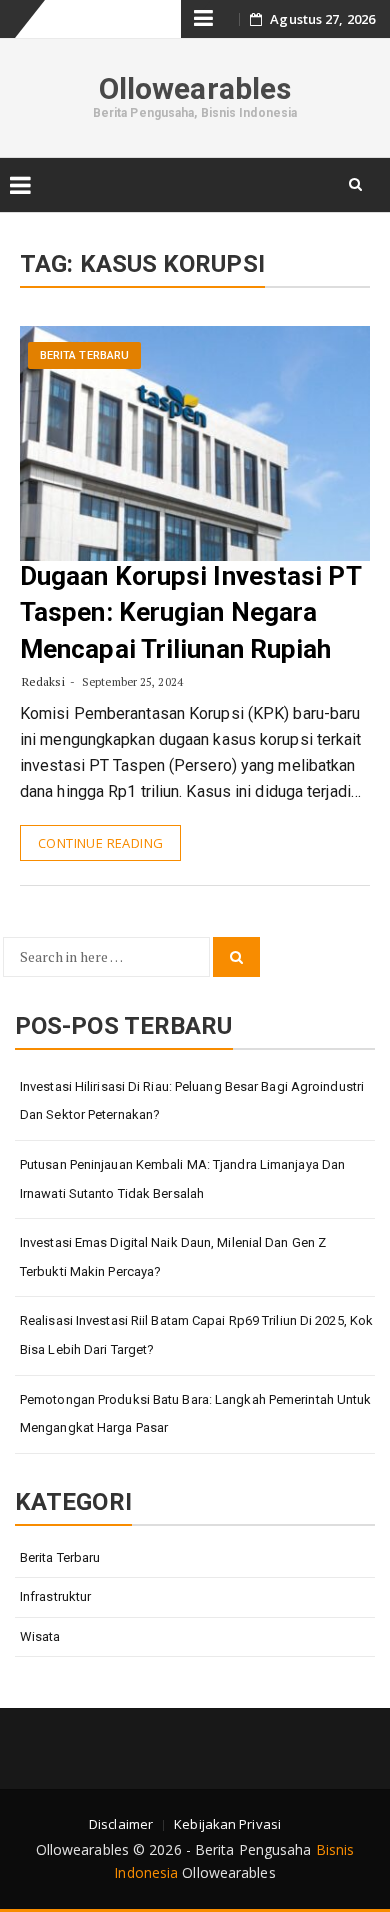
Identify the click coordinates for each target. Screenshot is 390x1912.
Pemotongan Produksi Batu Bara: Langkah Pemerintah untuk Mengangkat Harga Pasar (196, 1414)
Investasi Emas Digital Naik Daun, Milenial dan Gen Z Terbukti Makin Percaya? (173, 1257)
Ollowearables (195, 88)
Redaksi (43, 681)
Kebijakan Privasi (227, 1824)
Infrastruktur (55, 1596)
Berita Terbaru (84, 355)
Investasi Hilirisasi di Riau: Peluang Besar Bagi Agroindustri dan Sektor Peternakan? (192, 1101)
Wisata (40, 1636)
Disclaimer (121, 1824)
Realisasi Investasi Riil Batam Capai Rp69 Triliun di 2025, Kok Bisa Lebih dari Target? (196, 1335)
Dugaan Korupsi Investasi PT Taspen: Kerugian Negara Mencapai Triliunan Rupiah (190, 612)
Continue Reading (100, 843)
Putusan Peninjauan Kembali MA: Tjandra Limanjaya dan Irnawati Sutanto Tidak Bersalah (182, 1179)
